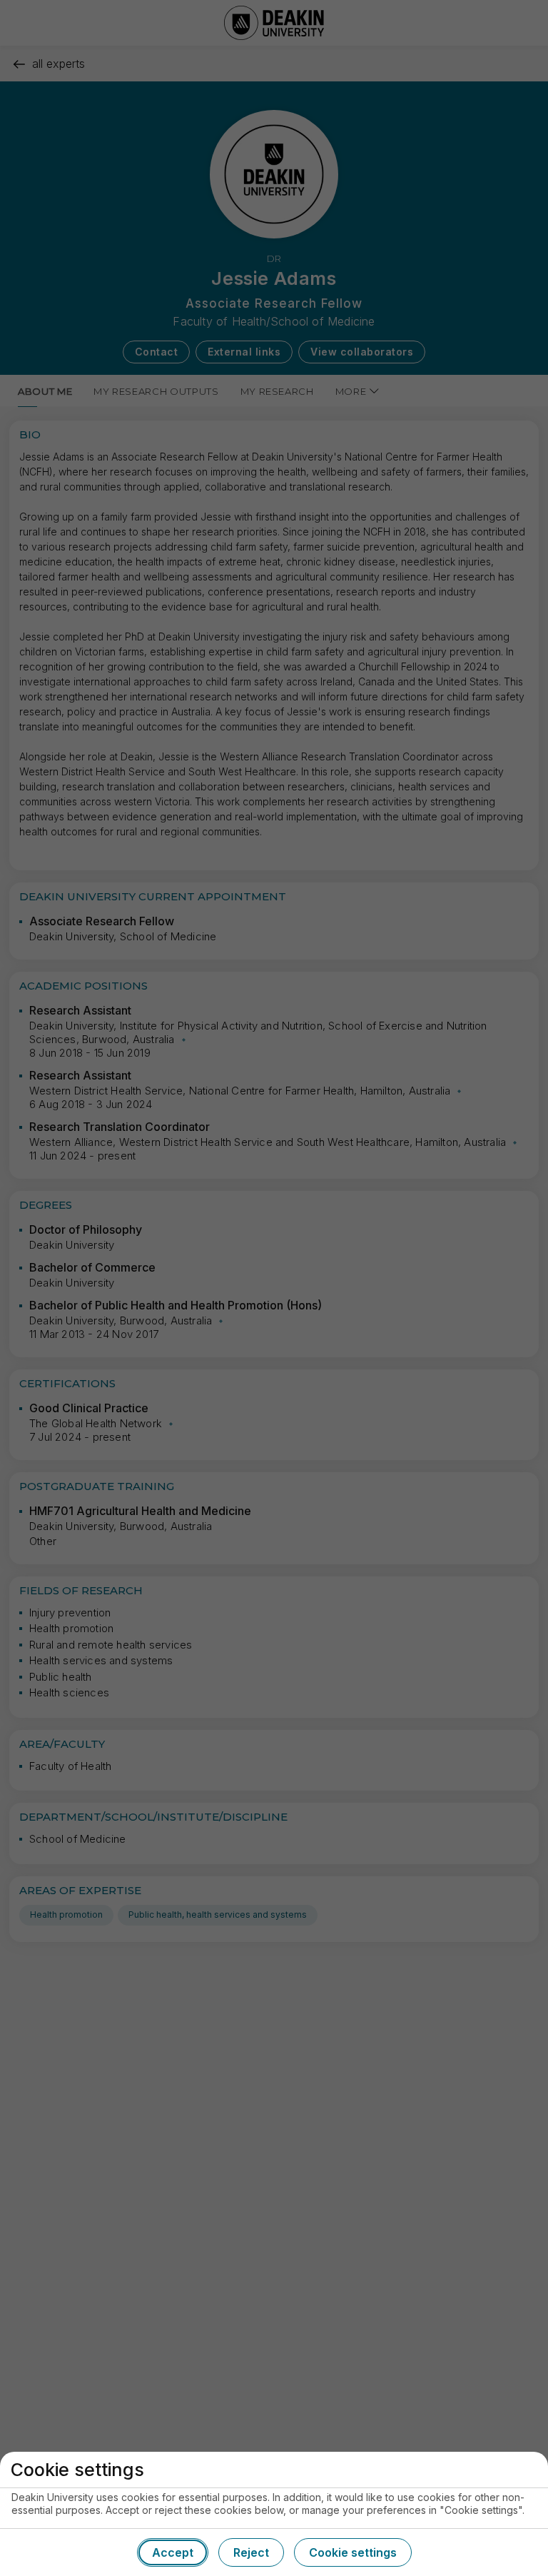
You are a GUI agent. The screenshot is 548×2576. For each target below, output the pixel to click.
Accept (173, 2552)
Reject (251, 2552)
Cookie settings (353, 2552)
